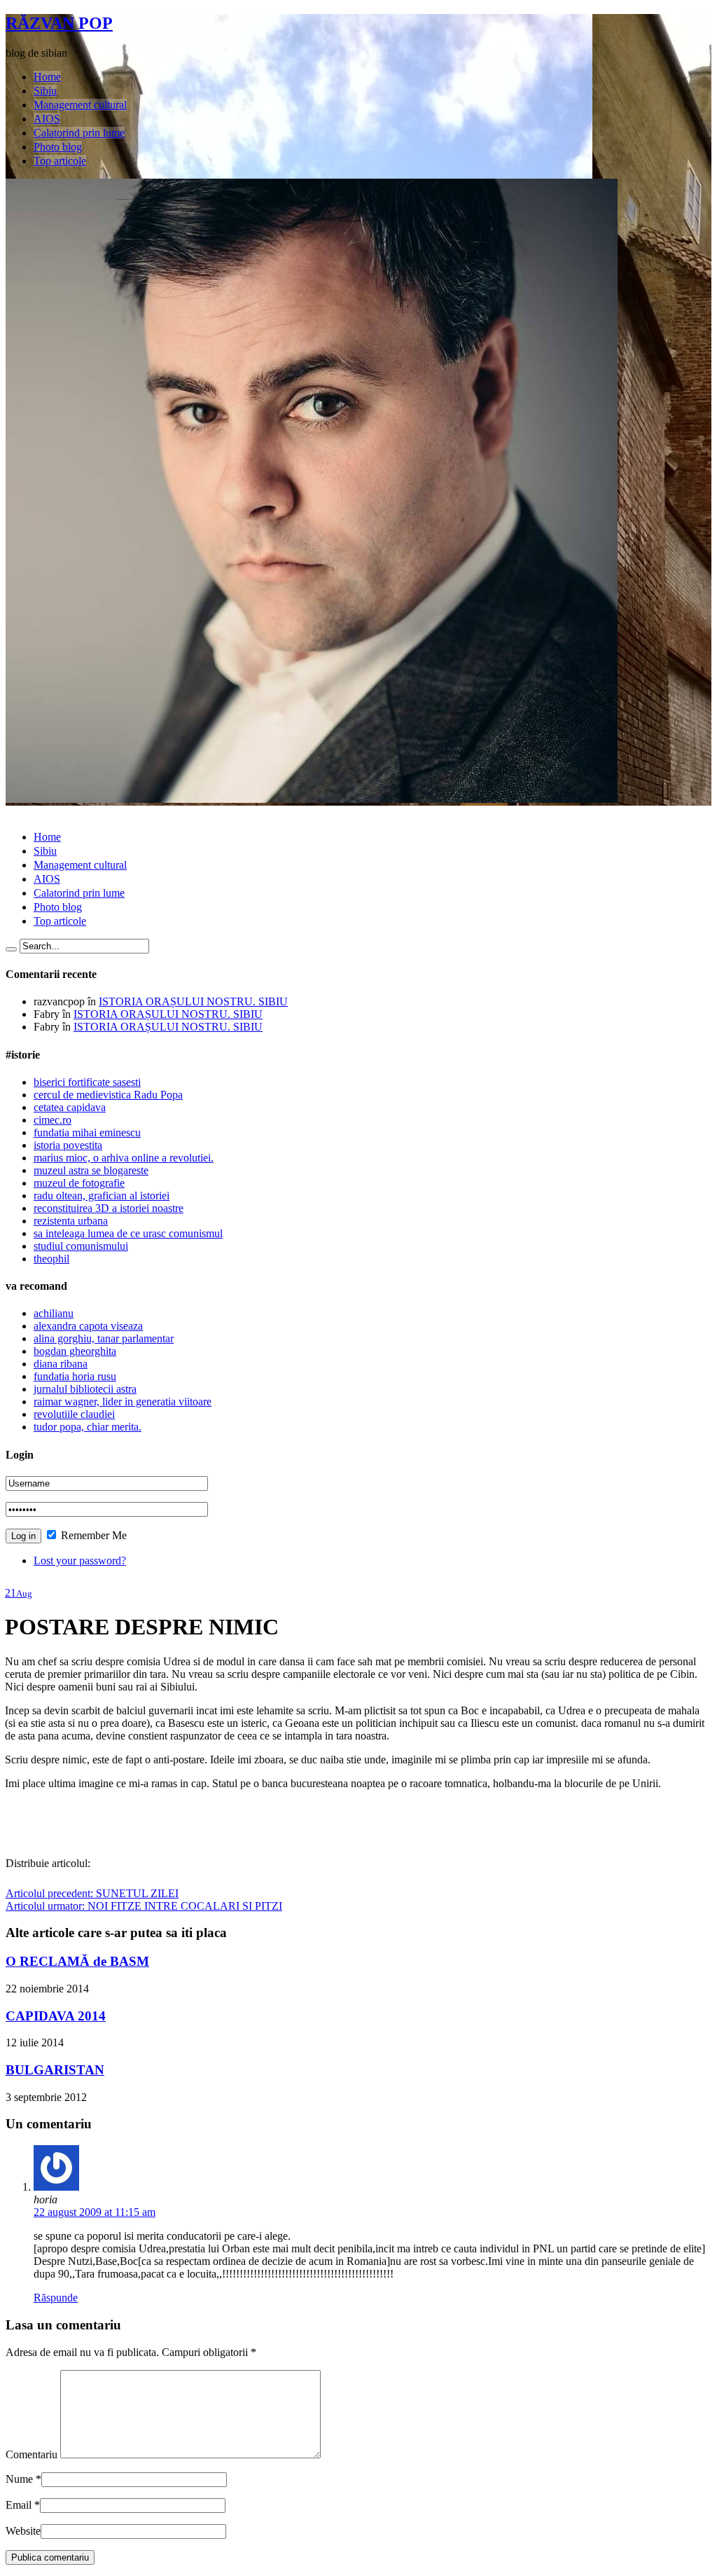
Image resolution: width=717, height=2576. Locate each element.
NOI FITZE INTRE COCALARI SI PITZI (144, 1906)
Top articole (60, 161)
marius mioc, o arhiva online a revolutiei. (124, 1158)
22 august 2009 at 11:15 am (95, 2212)
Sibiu (45, 91)
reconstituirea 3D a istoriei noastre (109, 1208)
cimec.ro (53, 1120)
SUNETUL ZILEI (92, 1893)
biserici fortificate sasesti (87, 1082)
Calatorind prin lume (79, 133)
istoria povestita (68, 1145)
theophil (51, 1259)
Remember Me (92, 1535)
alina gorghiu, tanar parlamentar (104, 1338)
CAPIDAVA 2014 (56, 2016)
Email (19, 2505)
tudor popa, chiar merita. (88, 1427)
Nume (19, 2479)
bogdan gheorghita (75, 1351)
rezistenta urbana (71, 1221)
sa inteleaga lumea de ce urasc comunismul (128, 1233)
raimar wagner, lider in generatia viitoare (123, 1401)
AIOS (47, 119)
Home (47, 77)
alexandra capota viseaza (88, 1326)
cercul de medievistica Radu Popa (108, 1095)
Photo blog (58, 147)
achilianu (54, 1313)
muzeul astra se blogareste (91, 1170)
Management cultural (80, 105)
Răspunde (56, 2298)
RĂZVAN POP (59, 23)
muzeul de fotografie (79, 1183)
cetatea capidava (70, 1107)
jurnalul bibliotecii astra (85, 1389)
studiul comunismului (81, 1246)
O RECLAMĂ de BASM (77, 1961)
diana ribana (61, 1364)
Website (23, 2531)
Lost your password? (80, 1561)
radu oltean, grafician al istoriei (102, 1196)
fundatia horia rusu (75, 1376)
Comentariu (32, 2454)
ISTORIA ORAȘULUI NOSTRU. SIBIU (193, 1001)
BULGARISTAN (55, 2070)
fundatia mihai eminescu (87, 1132)
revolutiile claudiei (74, 1414)
